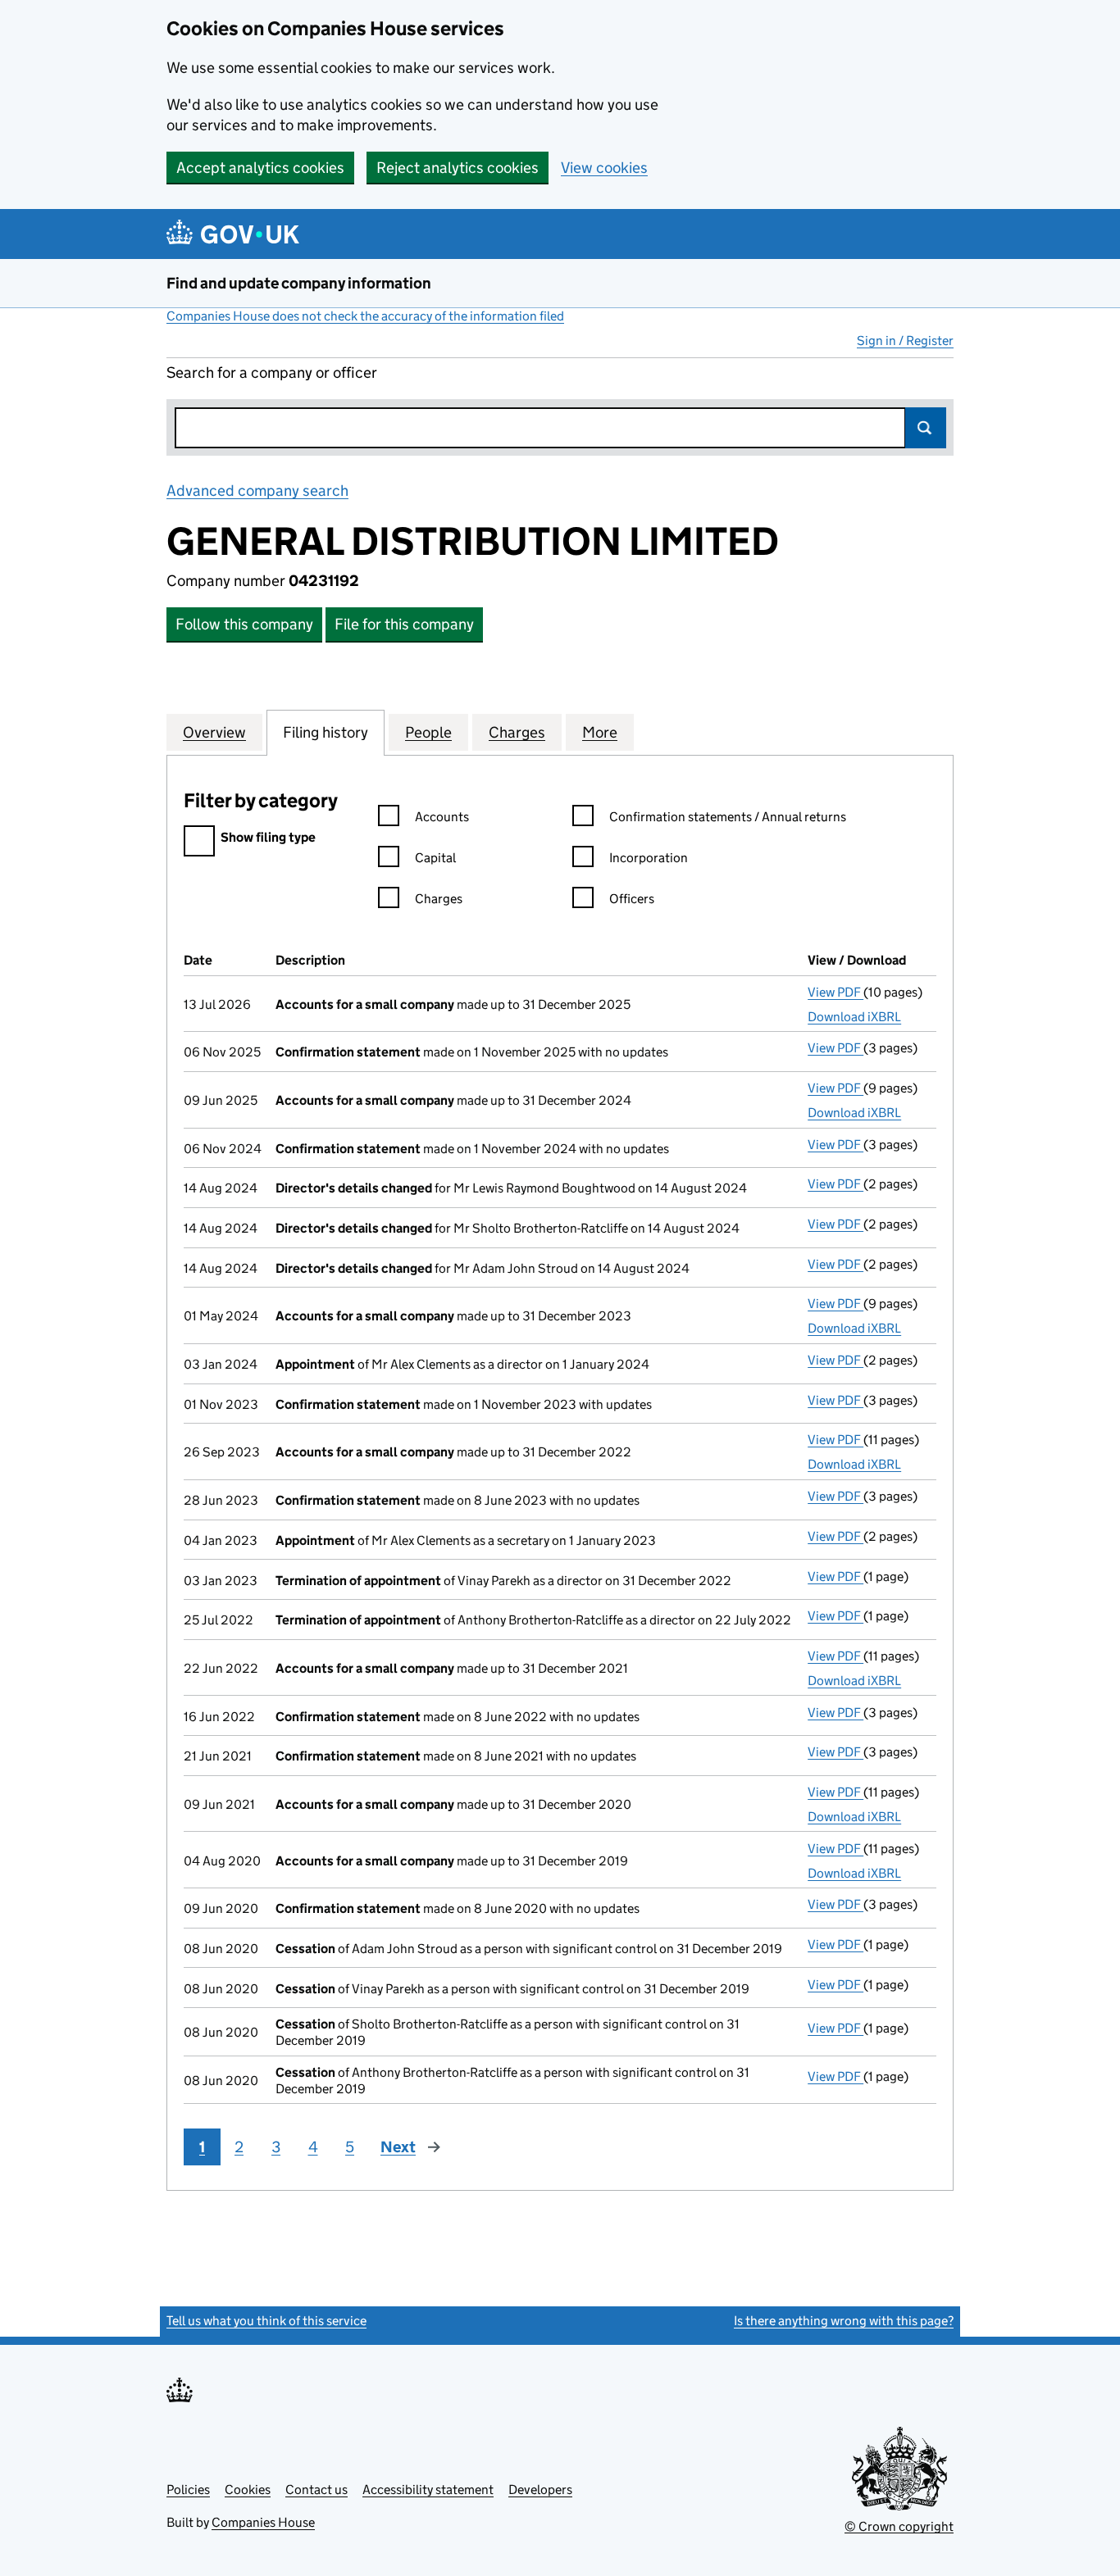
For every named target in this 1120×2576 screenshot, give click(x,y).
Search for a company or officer (272, 373)
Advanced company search (257, 491)
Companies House (263, 2522)
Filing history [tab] (326, 732)
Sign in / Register (905, 341)
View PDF (835, 992)
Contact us (316, 2490)
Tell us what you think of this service (266, 2321)
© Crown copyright (899, 2526)
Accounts (442, 817)
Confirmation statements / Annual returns (728, 817)
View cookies (604, 168)
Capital (435, 858)
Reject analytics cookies (458, 168)
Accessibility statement (428, 2490)
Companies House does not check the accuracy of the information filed (365, 316)
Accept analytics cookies (260, 168)
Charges (439, 899)
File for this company (404, 624)
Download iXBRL (854, 1017)
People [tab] (428, 732)
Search (926, 428)
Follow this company (244, 624)
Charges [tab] (517, 732)
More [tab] (600, 732)
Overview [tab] (214, 732)
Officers (632, 899)
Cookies (248, 2490)
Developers (540, 2490)
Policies (188, 2490)
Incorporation (649, 858)
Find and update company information (299, 283)
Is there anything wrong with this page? (844, 2321)
